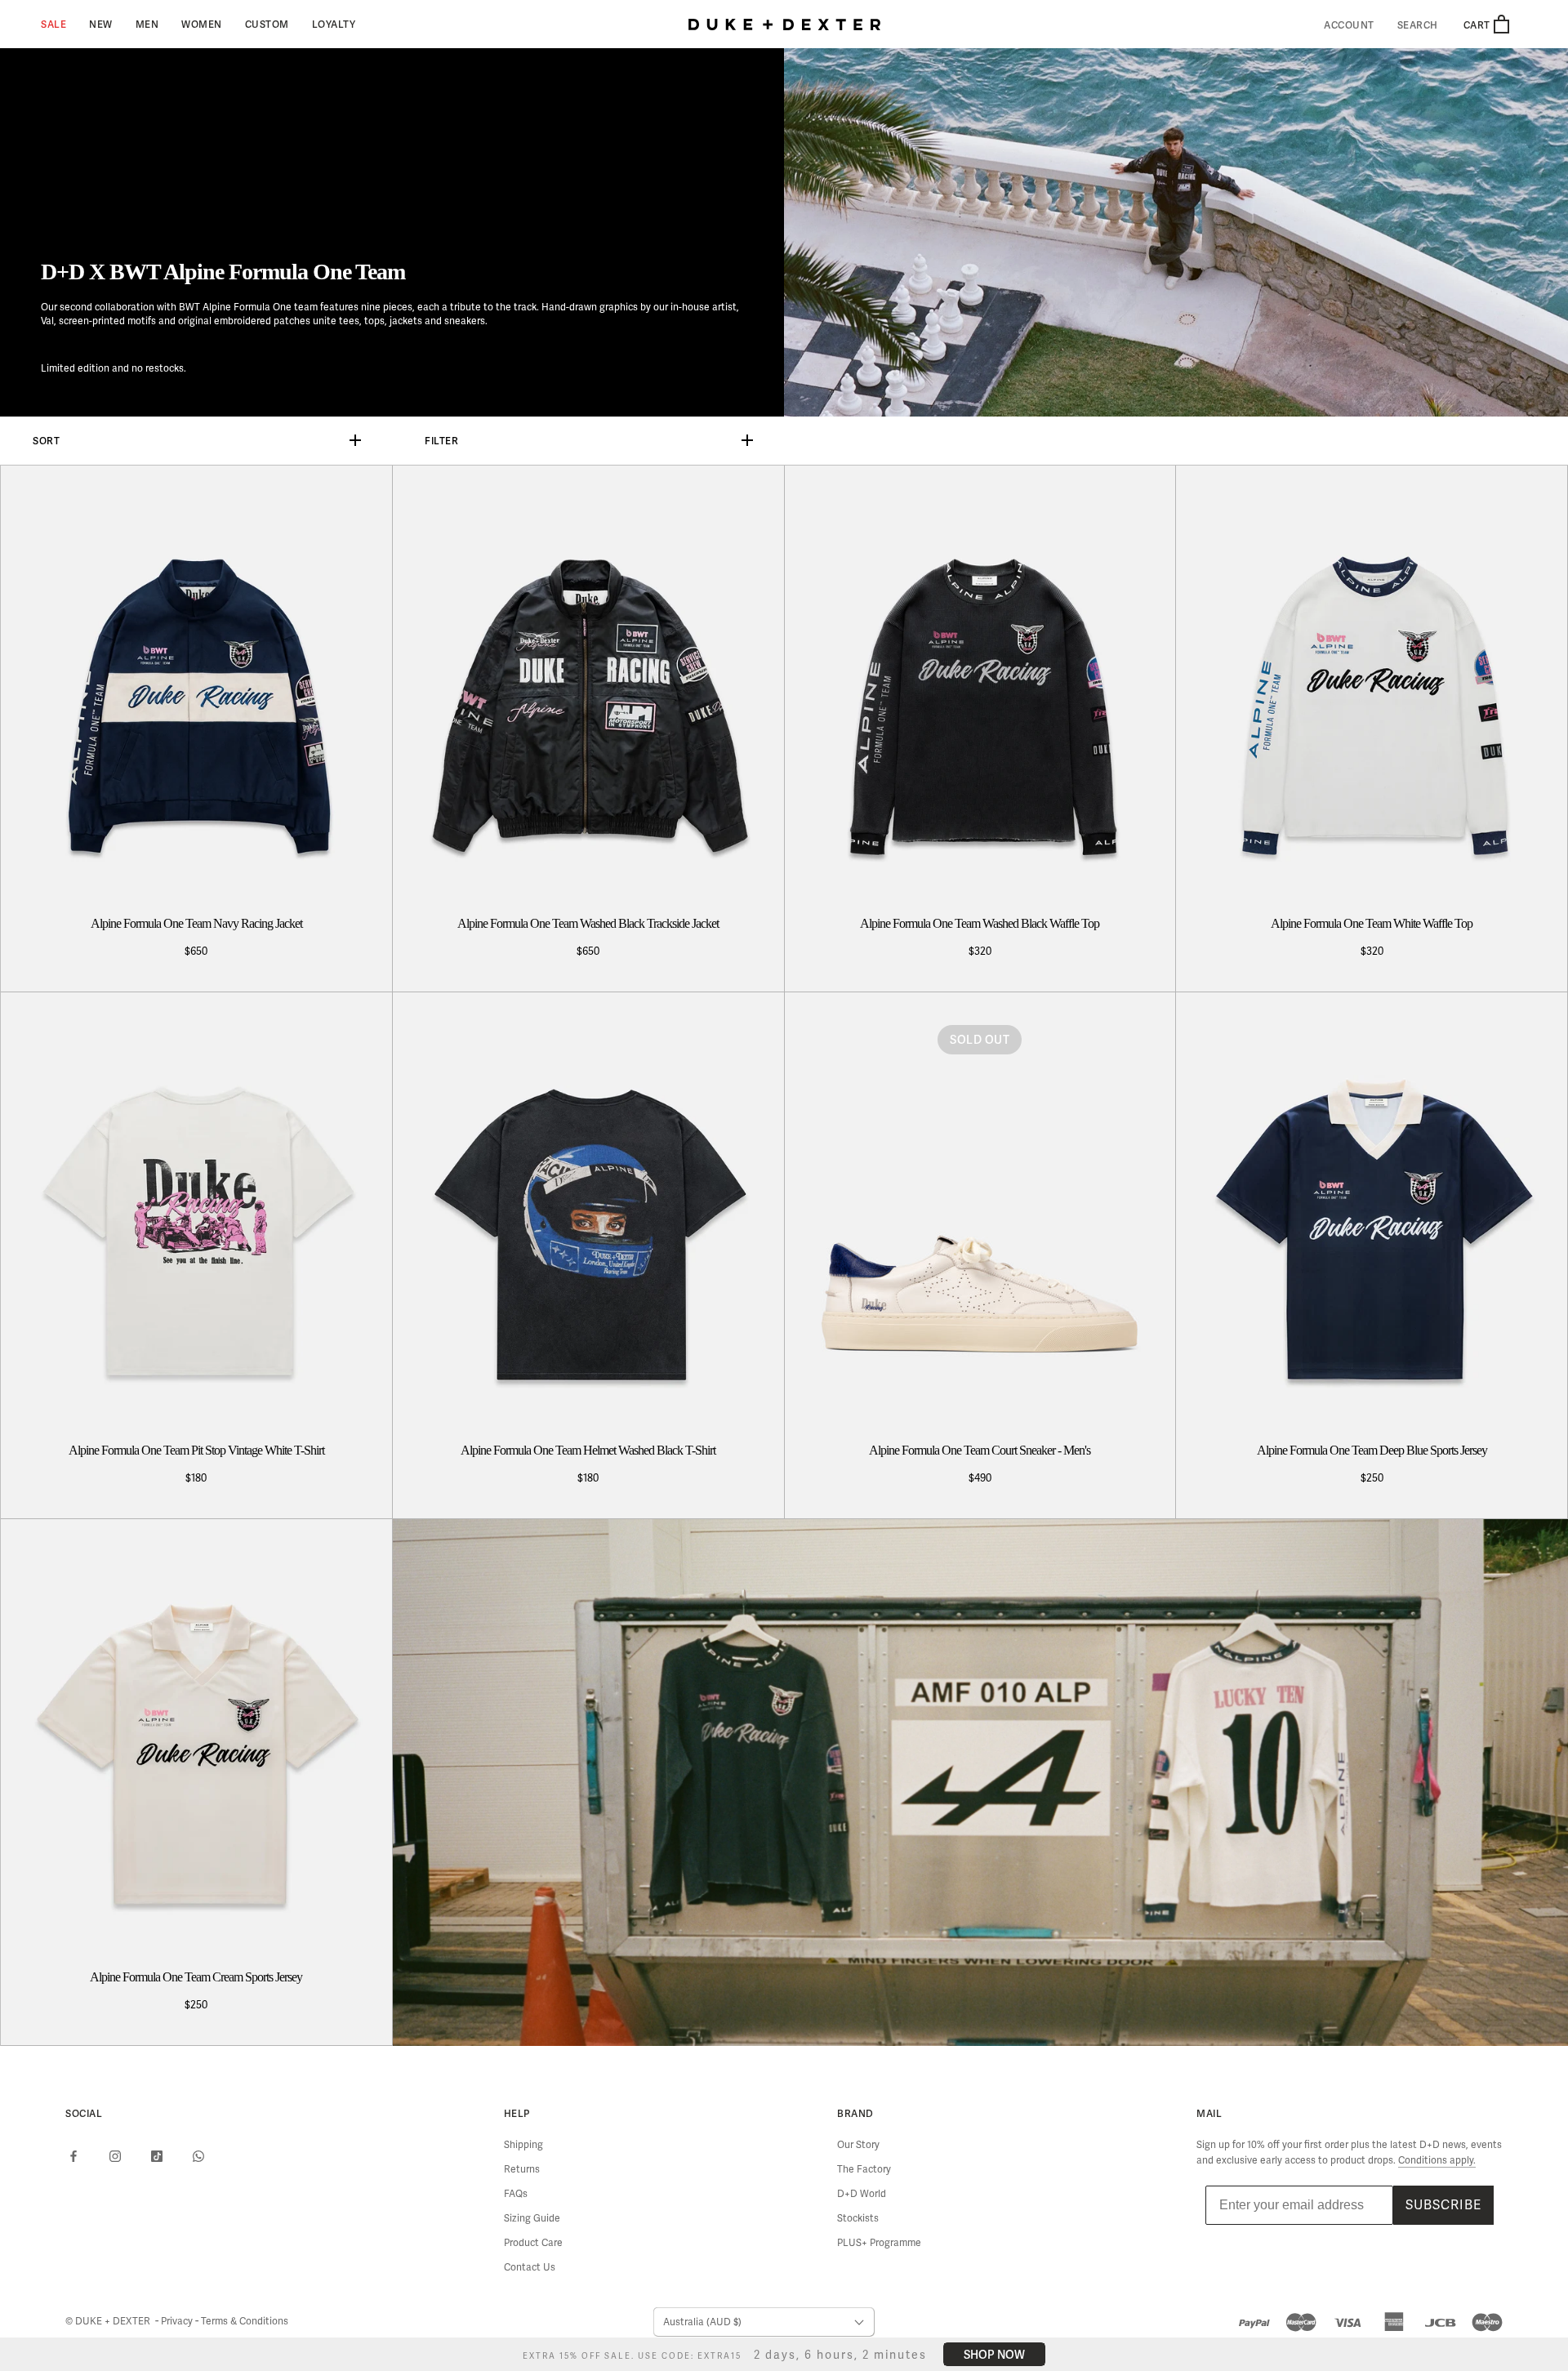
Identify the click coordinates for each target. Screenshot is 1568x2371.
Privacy (178, 2321)
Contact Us (530, 2267)
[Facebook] (73, 2156)
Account (1349, 25)
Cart (1478, 25)
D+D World (862, 2194)
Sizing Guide (532, 2218)
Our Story (858, 2145)
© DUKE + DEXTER (109, 2321)
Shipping (523, 2145)
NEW (101, 24)
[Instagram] (115, 2156)
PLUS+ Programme (879, 2243)
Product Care (533, 2243)
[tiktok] (157, 2156)
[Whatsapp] (198, 2156)
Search (1418, 25)
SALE (53, 24)
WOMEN (202, 24)
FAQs (516, 2194)
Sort (46, 441)
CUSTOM (267, 24)
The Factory (864, 2169)
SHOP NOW (990, 2354)
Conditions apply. (1437, 2160)
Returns (522, 2169)
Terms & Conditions (245, 2321)
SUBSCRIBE (1443, 2205)
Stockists (858, 2218)
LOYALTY (334, 24)
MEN (147, 24)
